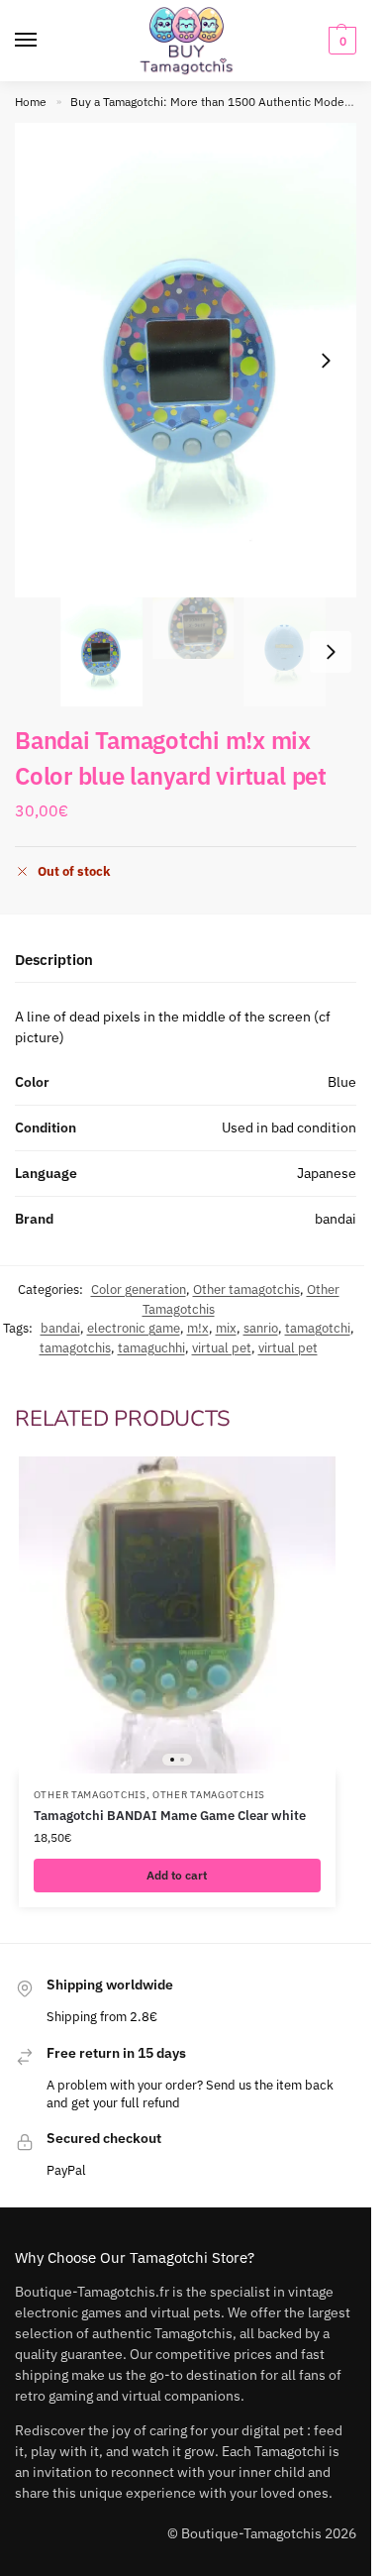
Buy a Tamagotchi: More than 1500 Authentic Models (212, 102)
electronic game (134, 1328)
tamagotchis (75, 1348)
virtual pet (222, 1348)
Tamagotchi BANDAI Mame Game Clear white (170, 1816)
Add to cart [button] (177, 1875)
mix (226, 1328)
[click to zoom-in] (193, 360)
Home (31, 102)
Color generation (139, 1289)
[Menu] (45, 41)
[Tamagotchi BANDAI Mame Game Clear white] (177, 1615)
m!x (198, 1328)
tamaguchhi (151, 1348)
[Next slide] (326, 361)
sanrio (261, 1328)
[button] (340, 41)
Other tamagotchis (246, 1289)
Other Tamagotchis (90, 1795)
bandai (60, 1328)
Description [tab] (54, 960)
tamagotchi (318, 1328)
